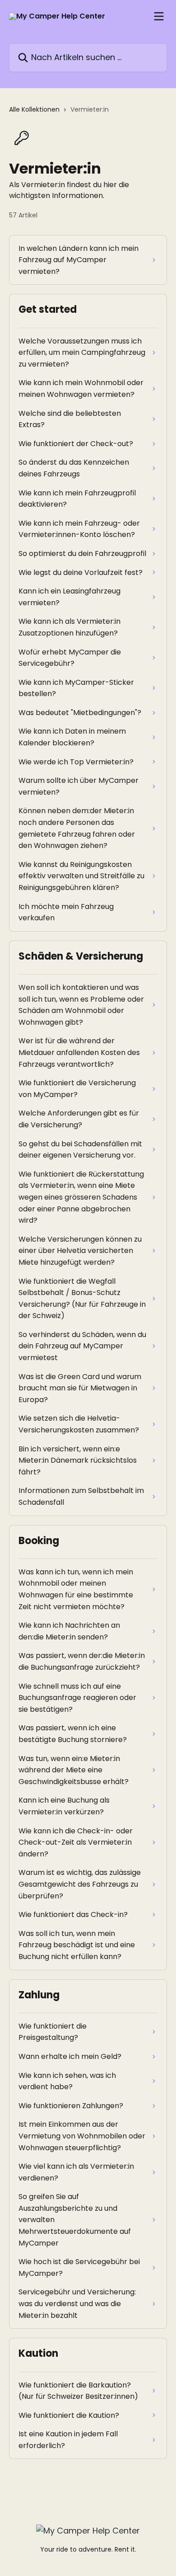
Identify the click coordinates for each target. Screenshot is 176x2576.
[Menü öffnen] (159, 16)
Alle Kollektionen (34, 109)
